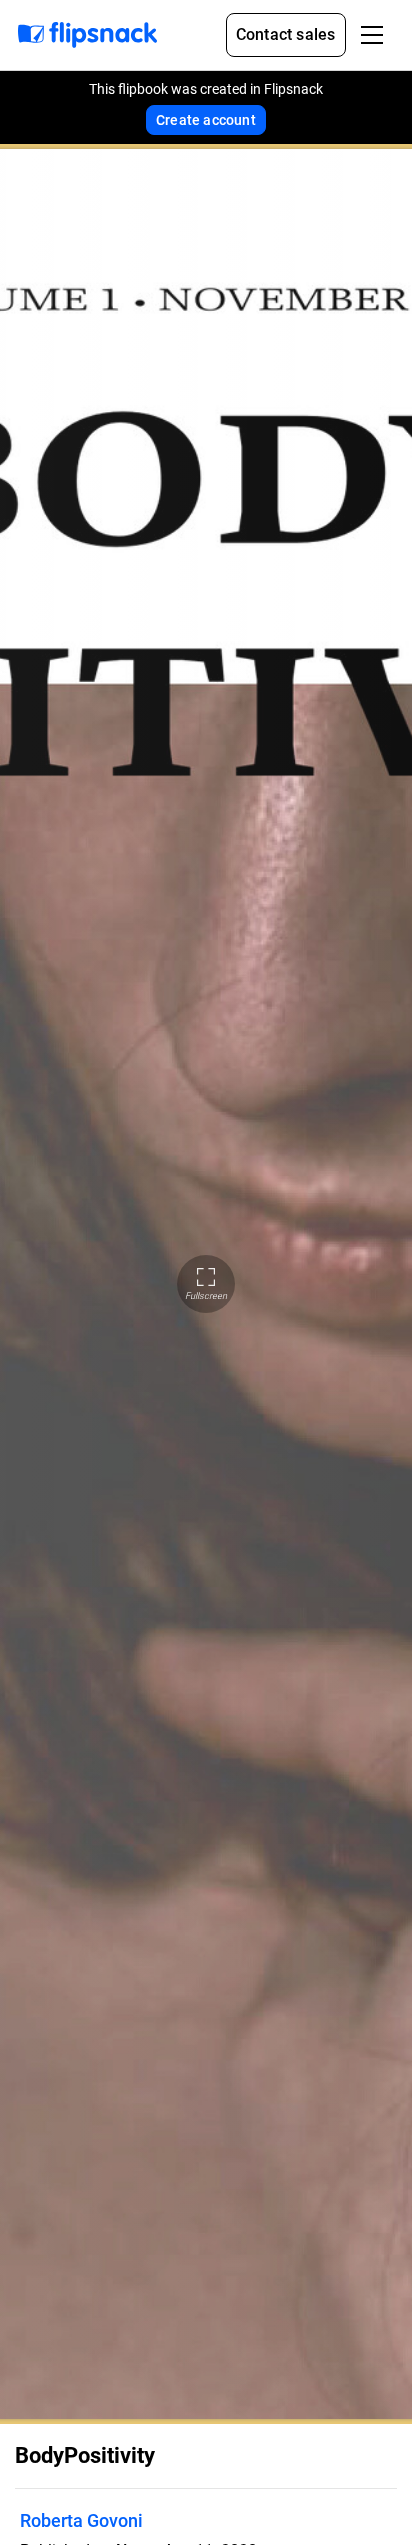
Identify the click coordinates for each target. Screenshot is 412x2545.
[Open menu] (372, 35)
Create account (206, 120)
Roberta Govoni (81, 2520)
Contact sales (286, 34)
